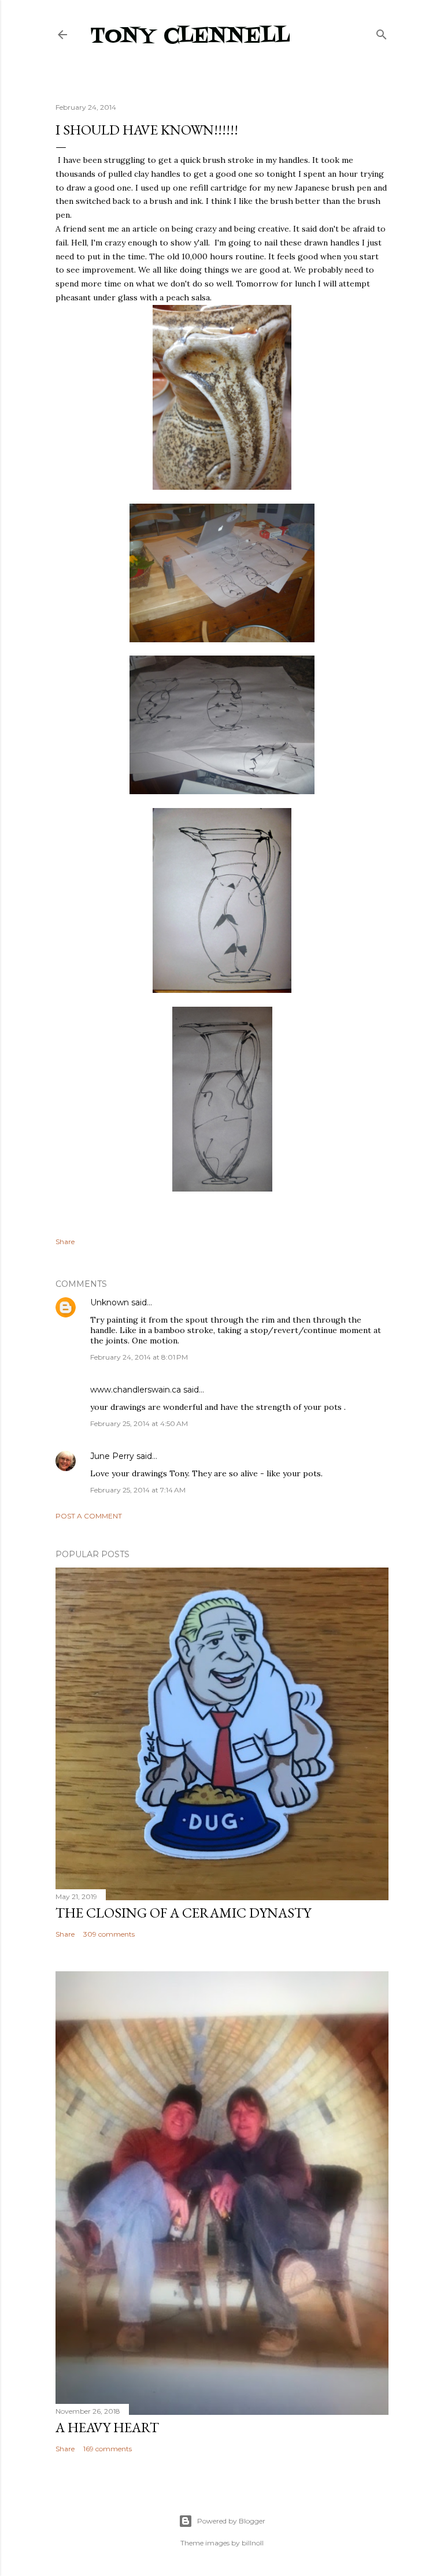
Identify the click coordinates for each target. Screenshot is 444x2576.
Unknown (110, 1302)
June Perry (112, 1456)
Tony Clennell (190, 37)
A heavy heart (107, 2427)
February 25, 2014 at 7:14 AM (138, 1490)
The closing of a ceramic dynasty (183, 1913)
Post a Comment (89, 1516)
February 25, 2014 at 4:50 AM (139, 1423)
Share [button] (65, 1242)
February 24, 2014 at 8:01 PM (139, 1357)
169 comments (108, 2449)
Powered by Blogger (231, 2521)
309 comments (109, 1934)
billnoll (253, 2543)
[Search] (382, 32)
